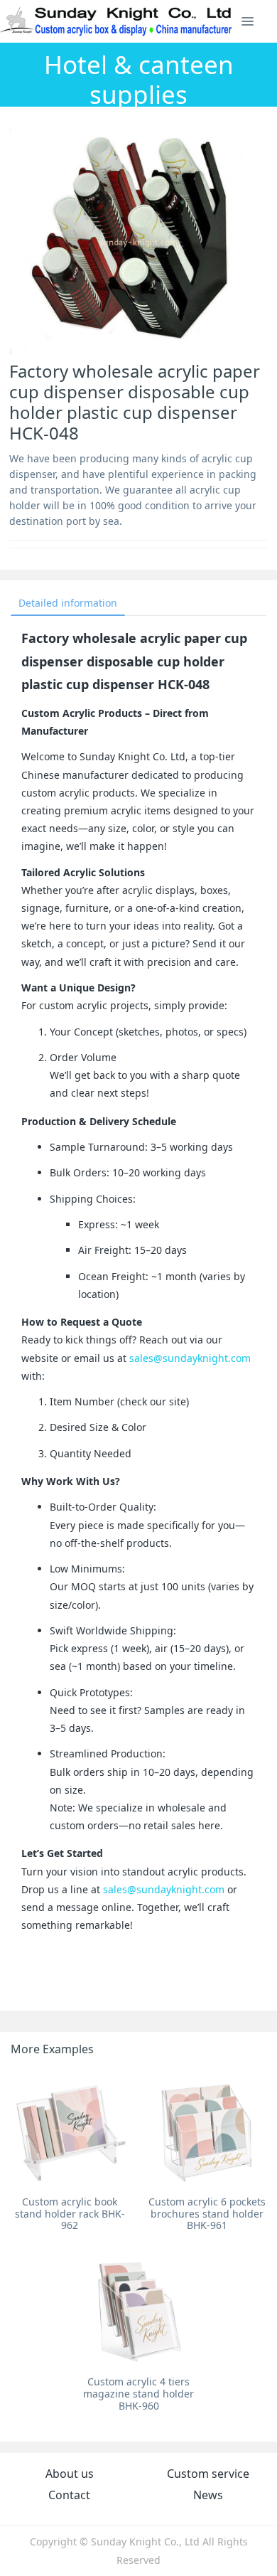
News (208, 2495)
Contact (69, 2495)
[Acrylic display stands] (117, 21)
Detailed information (68, 603)
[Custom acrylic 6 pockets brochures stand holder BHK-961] (207, 2130)
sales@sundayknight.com (190, 1358)
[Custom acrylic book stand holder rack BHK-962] (70, 2130)
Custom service (208, 2474)
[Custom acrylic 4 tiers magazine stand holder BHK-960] (139, 2310)
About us (70, 2474)
